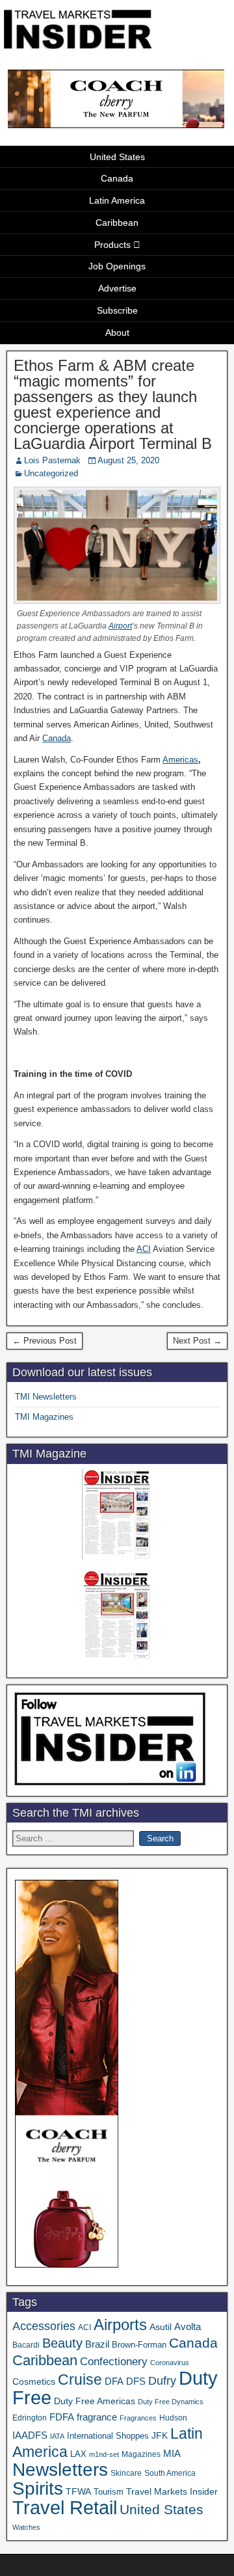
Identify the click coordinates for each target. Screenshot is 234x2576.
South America (170, 2473)
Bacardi (26, 2345)
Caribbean (117, 223)
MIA (172, 2454)
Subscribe (117, 310)
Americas (180, 760)
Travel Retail (65, 2508)
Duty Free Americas (95, 2401)
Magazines (141, 2454)
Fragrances (138, 2418)
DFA (114, 2381)
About (117, 332)
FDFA (62, 2417)
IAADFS (30, 2435)
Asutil (161, 2327)
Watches (26, 2527)
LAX (78, 2454)
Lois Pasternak (52, 460)
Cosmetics (34, 2381)
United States (117, 157)
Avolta (188, 2327)
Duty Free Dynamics (171, 2402)
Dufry (162, 2381)
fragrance (97, 2417)
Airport (120, 626)
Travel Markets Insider (172, 2491)
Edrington (30, 2418)
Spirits (38, 2488)
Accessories (44, 2326)
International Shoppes (108, 2436)
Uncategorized (51, 473)
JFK (160, 2435)
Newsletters (60, 2470)
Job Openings (117, 266)
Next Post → (197, 1341)
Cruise (80, 2379)
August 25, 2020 (128, 460)
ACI (144, 1249)
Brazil (97, 2344)
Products (112, 245)
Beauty (62, 2343)
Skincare (126, 2473)
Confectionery (114, 2361)
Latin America (117, 200)
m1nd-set (104, 2454)
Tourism (109, 2492)
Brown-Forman (139, 2345)
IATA (57, 2436)
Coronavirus (170, 2363)
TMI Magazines (44, 1417)
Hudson (173, 2418)
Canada (117, 178)
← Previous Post (45, 1341)
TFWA (78, 2491)
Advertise (117, 288)
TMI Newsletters (46, 1397)
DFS (136, 2381)
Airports (120, 2325)
